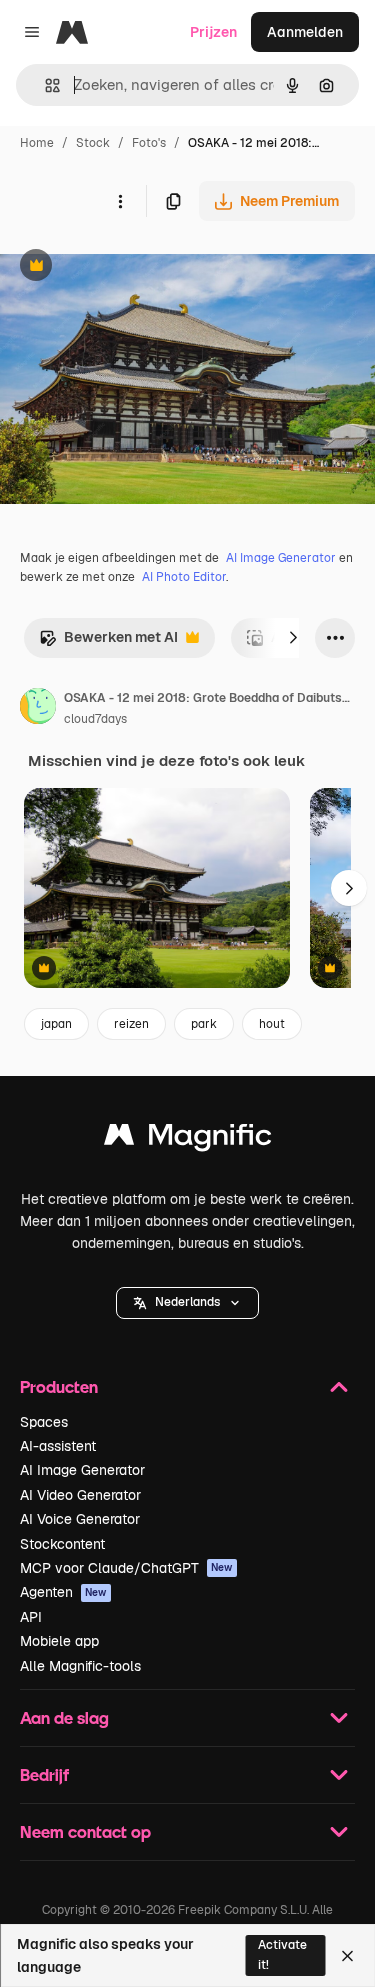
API (31, 1617)
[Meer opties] (120, 201)
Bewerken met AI (108, 642)
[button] (187, 1303)
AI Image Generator (281, 558)
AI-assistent (58, 1446)
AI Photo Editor (184, 577)
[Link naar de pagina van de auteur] (38, 709)
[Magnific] (188, 1139)
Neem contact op (85, 1831)
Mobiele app (59, 1641)
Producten (59, 1386)
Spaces (44, 1422)
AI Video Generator (80, 1495)
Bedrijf (44, 1774)
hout (272, 1024)
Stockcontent (62, 1544)
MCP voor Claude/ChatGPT (126, 1568)
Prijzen (213, 32)
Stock (93, 143)
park (204, 1024)
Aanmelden (305, 32)
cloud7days (95, 719)
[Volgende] (293, 638)
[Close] (347, 1956)
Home (37, 143)
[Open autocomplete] (44, 85)
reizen (131, 1024)
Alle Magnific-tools (80, 1666)
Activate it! (282, 1954)
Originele (131, 267)
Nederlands (187, 1302)
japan (56, 1024)
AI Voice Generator (80, 1519)
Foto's (149, 143)
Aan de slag (64, 1717)
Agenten (63, 1592)
